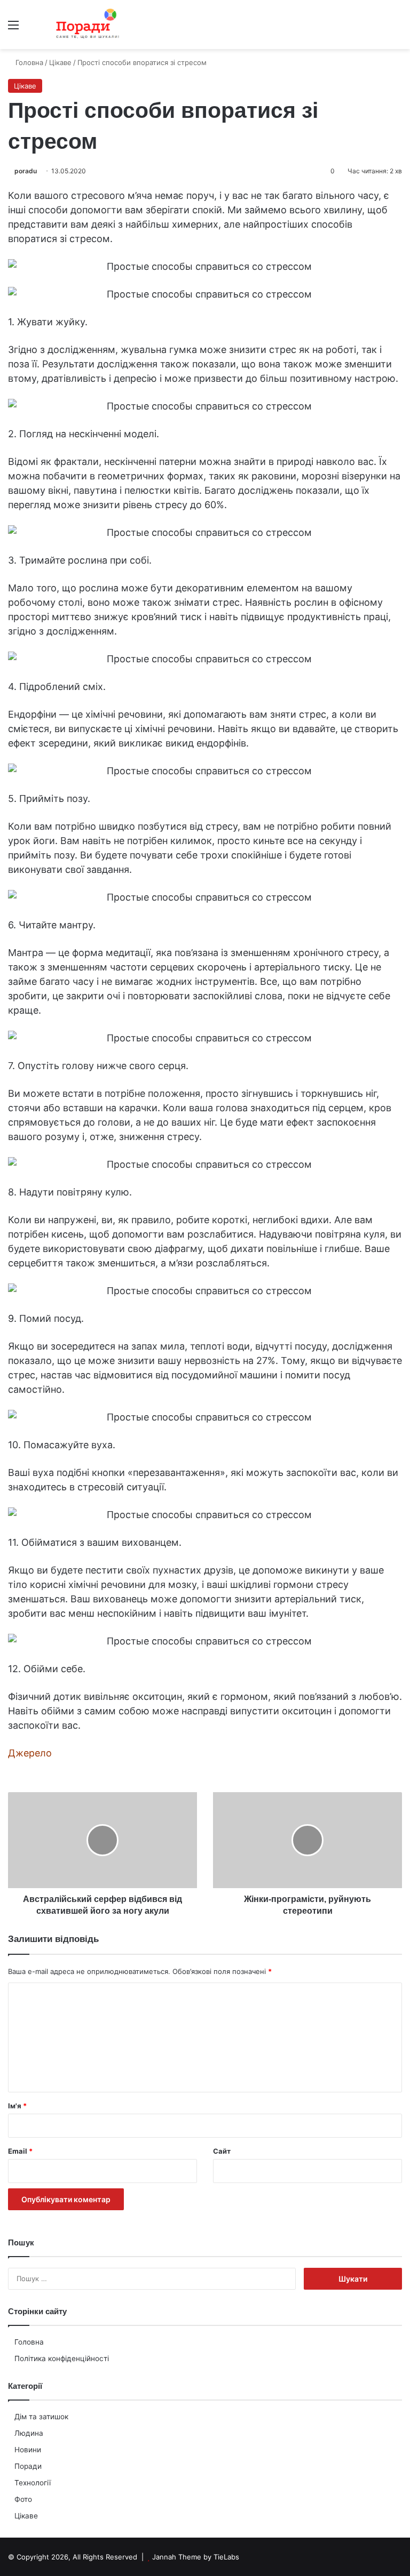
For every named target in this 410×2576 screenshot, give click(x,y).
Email (20, 2151)
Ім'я (17, 2106)
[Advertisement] (205, 129)
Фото (23, 2499)
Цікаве (26, 2516)
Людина (29, 2433)
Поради (28, 2466)
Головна (29, 2342)
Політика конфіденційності (62, 2358)
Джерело (30, 1753)
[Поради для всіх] (85, 25)
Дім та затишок (41, 2417)
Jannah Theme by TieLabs (196, 2557)
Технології (33, 2483)
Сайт (222, 2151)
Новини (28, 2450)
